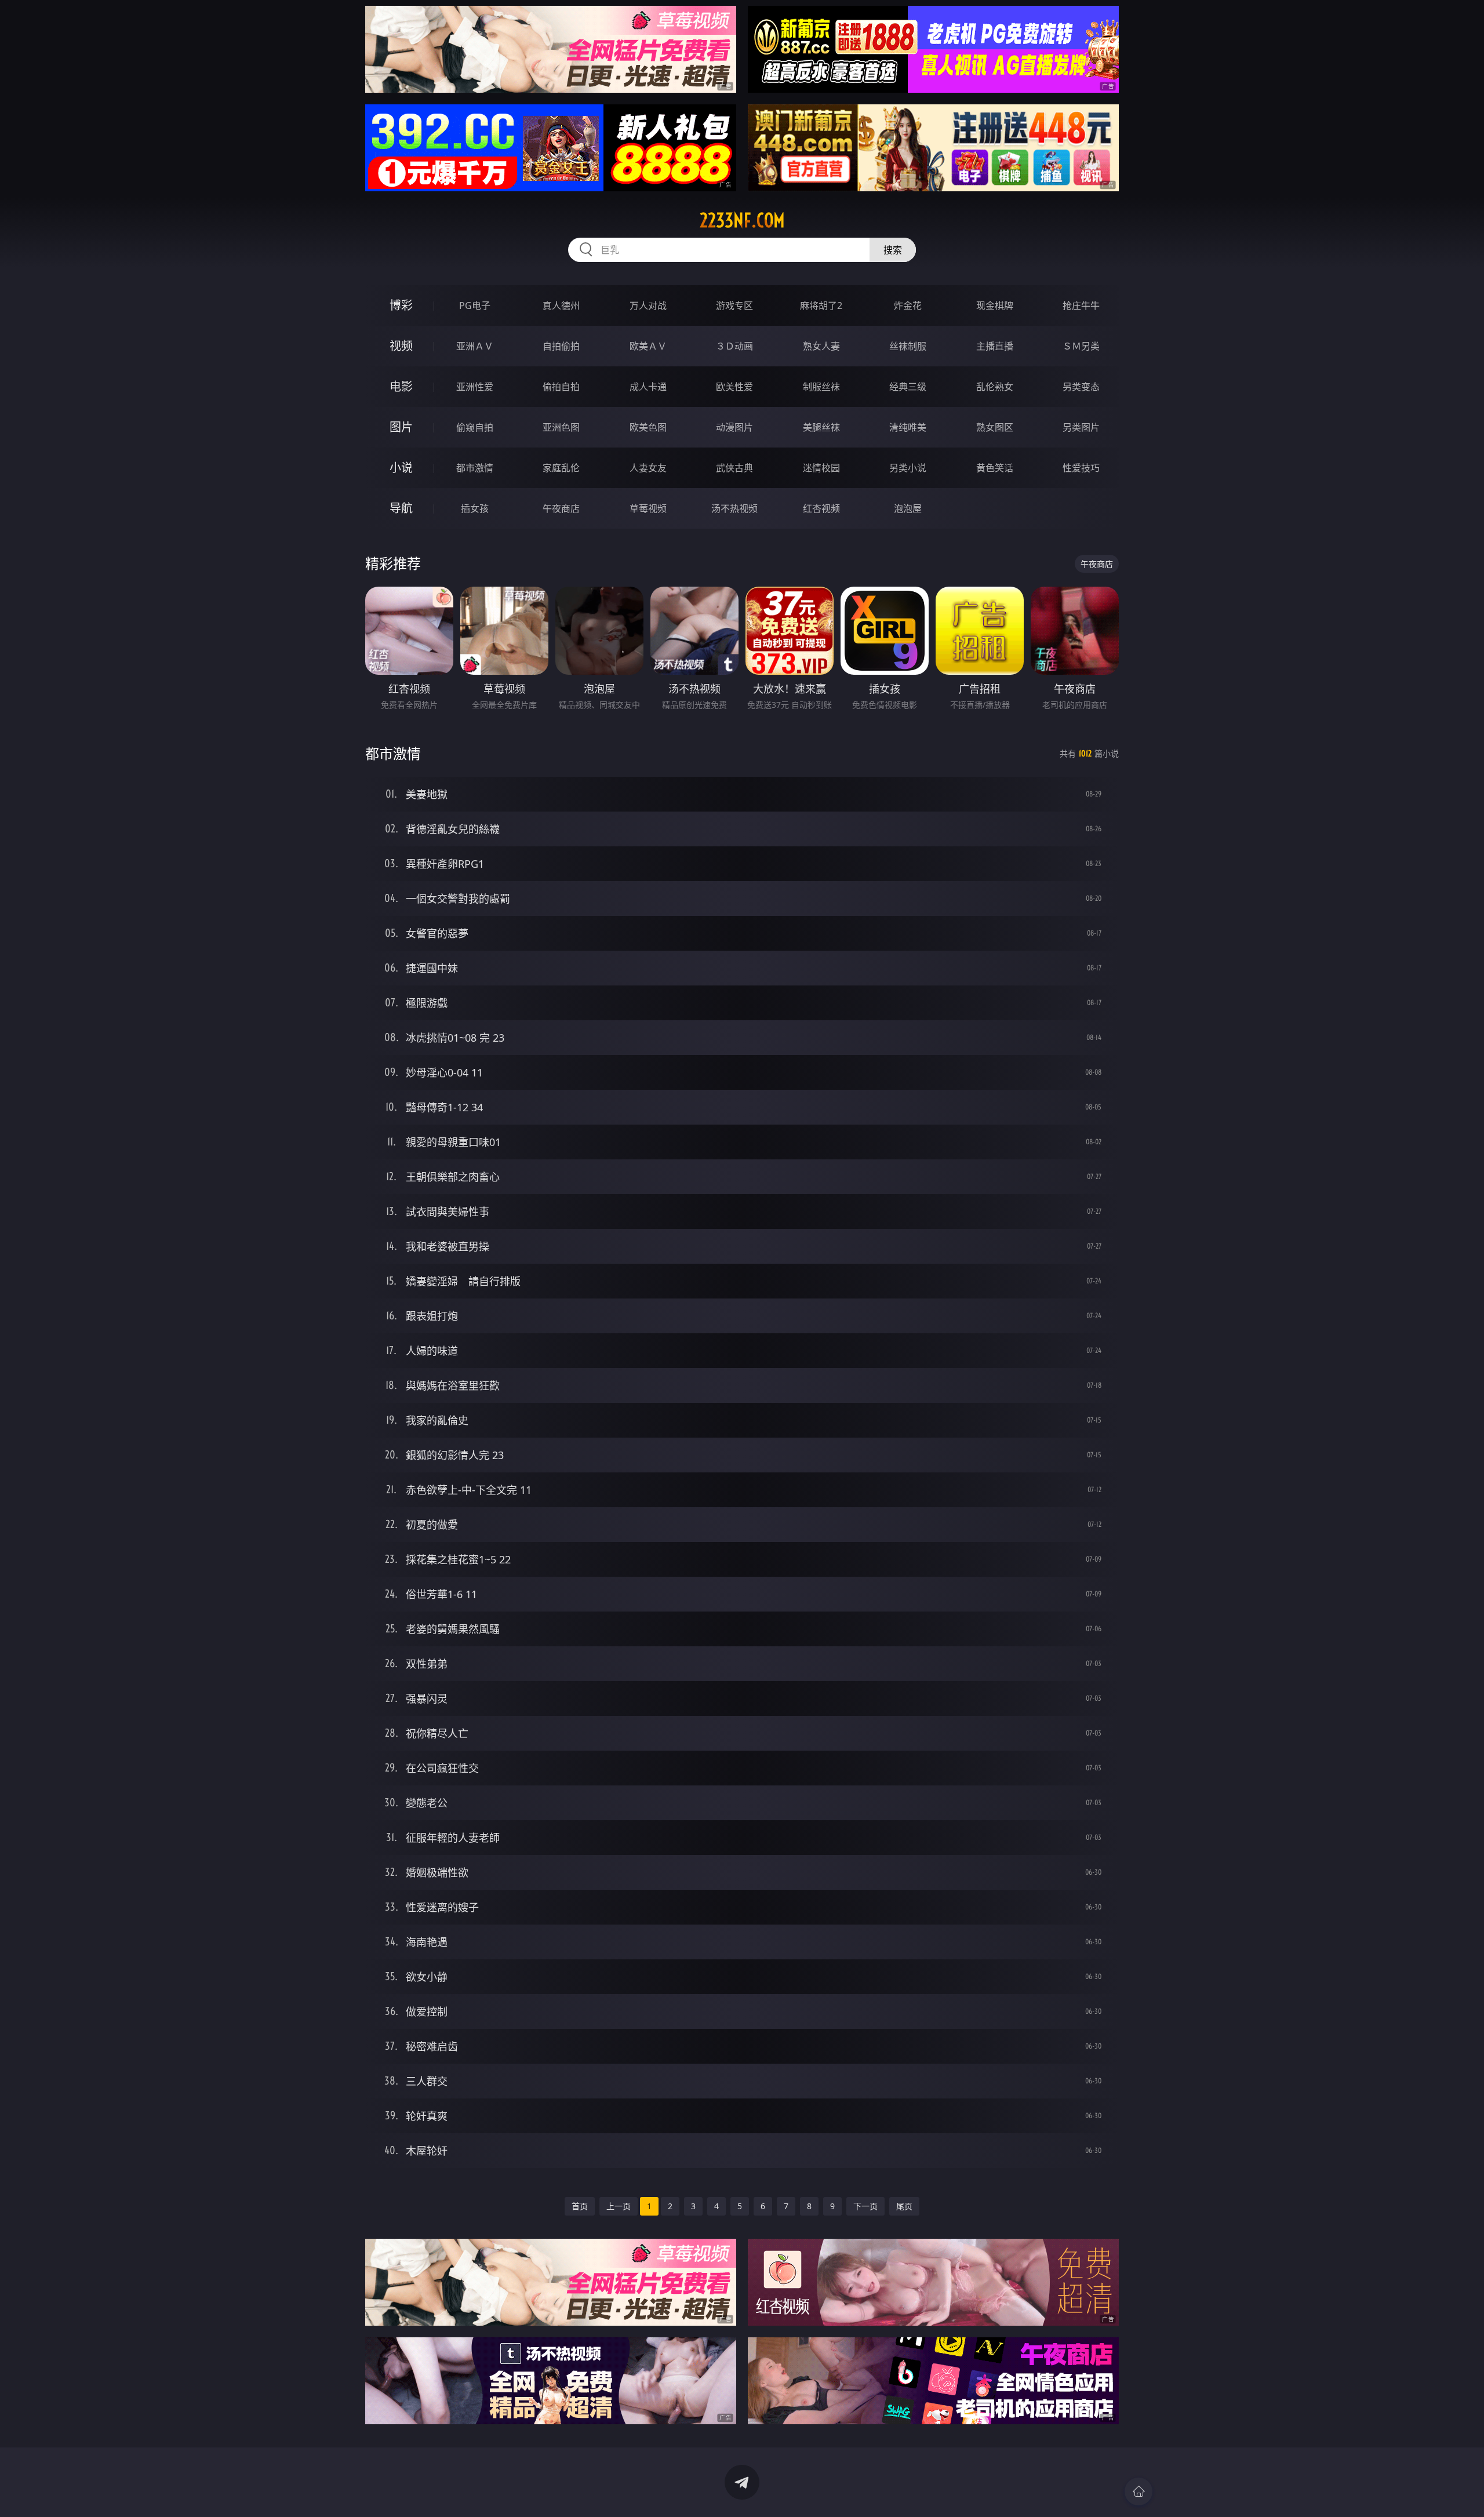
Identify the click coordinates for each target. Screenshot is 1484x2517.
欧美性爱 (734, 387)
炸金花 (908, 305)
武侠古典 (734, 468)
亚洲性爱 (475, 387)
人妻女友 (648, 468)
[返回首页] (1139, 2491)
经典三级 (908, 387)
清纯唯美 (908, 427)
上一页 (619, 2206)
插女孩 (475, 508)
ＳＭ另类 (1081, 346)
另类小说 (908, 468)
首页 (580, 2206)
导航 (401, 508)
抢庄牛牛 (1081, 305)
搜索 (893, 250)
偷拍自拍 (561, 387)
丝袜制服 (908, 346)
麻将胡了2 (821, 305)
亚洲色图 (561, 427)
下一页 (865, 2206)
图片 (401, 427)
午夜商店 (561, 508)
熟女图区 (995, 427)
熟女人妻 (821, 346)
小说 (401, 468)
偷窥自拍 (475, 427)
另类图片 (1081, 427)
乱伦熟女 (995, 387)
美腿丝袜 (821, 427)
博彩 (401, 305)
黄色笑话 (995, 468)
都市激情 (475, 468)
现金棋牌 (995, 305)
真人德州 (561, 305)
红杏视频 (821, 508)
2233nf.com (742, 220)
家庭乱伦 (561, 468)
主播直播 (995, 346)
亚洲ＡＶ (475, 346)
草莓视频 (648, 508)
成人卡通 (648, 387)
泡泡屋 (908, 508)
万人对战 (648, 305)
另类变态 (1081, 387)
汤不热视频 (734, 508)
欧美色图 (648, 427)
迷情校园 (821, 468)
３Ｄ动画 (734, 346)
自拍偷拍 (561, 346)
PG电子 (475, 305)
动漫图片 (734, 427)
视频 (401, 346)
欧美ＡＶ (648, 346)
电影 (401, 386)
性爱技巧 (1081, 468)
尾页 (904, 2206)
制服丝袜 (821, 387)
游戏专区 (734, 305)
